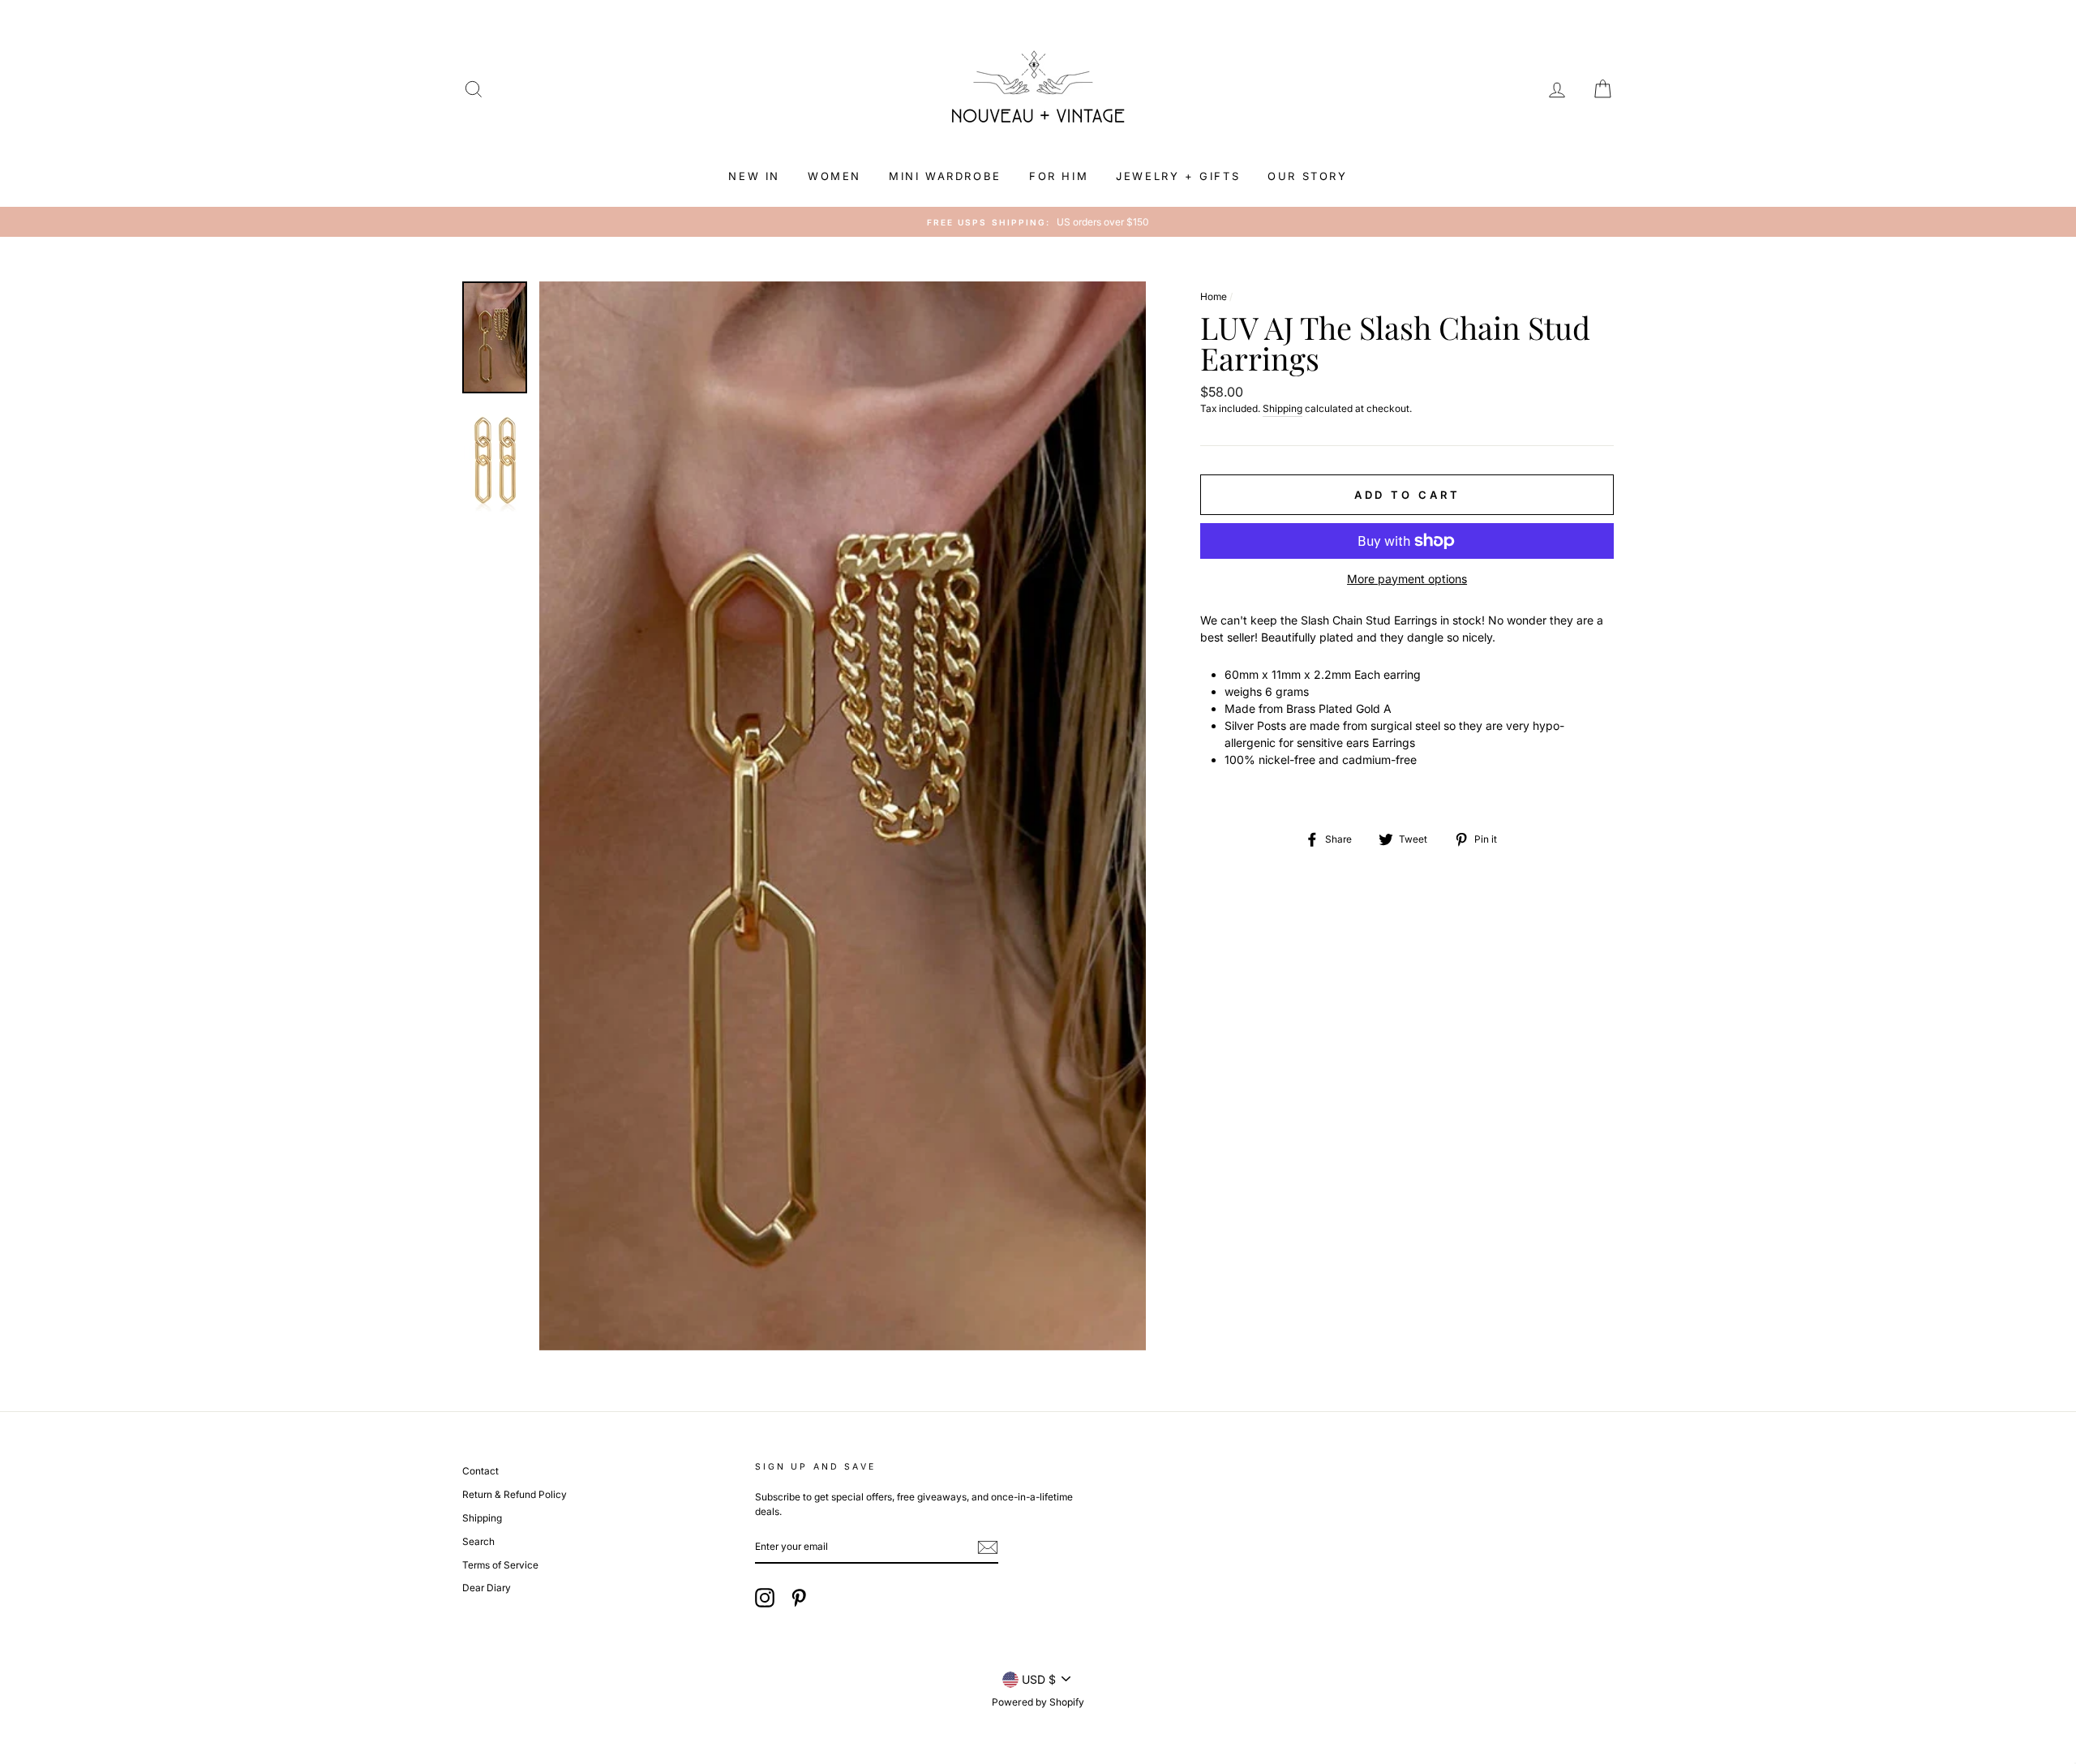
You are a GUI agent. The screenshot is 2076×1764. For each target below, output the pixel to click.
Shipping (1282, 408)
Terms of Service (500, 1565)
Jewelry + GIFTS (1178, 176)
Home (1214, 296)
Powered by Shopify (1038, 1702)
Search (478, 1541)
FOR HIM (1059, 176)
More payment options (1407, 579)
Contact (480, 1471)
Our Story (1307, 176)
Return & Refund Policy (515, 1494)
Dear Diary (487, 1588)
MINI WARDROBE (945, 176)
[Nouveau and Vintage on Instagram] (765, 1598)
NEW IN (754, 176)
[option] (1038, 222)
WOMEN (834, 176)
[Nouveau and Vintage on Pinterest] (799, 1598)
